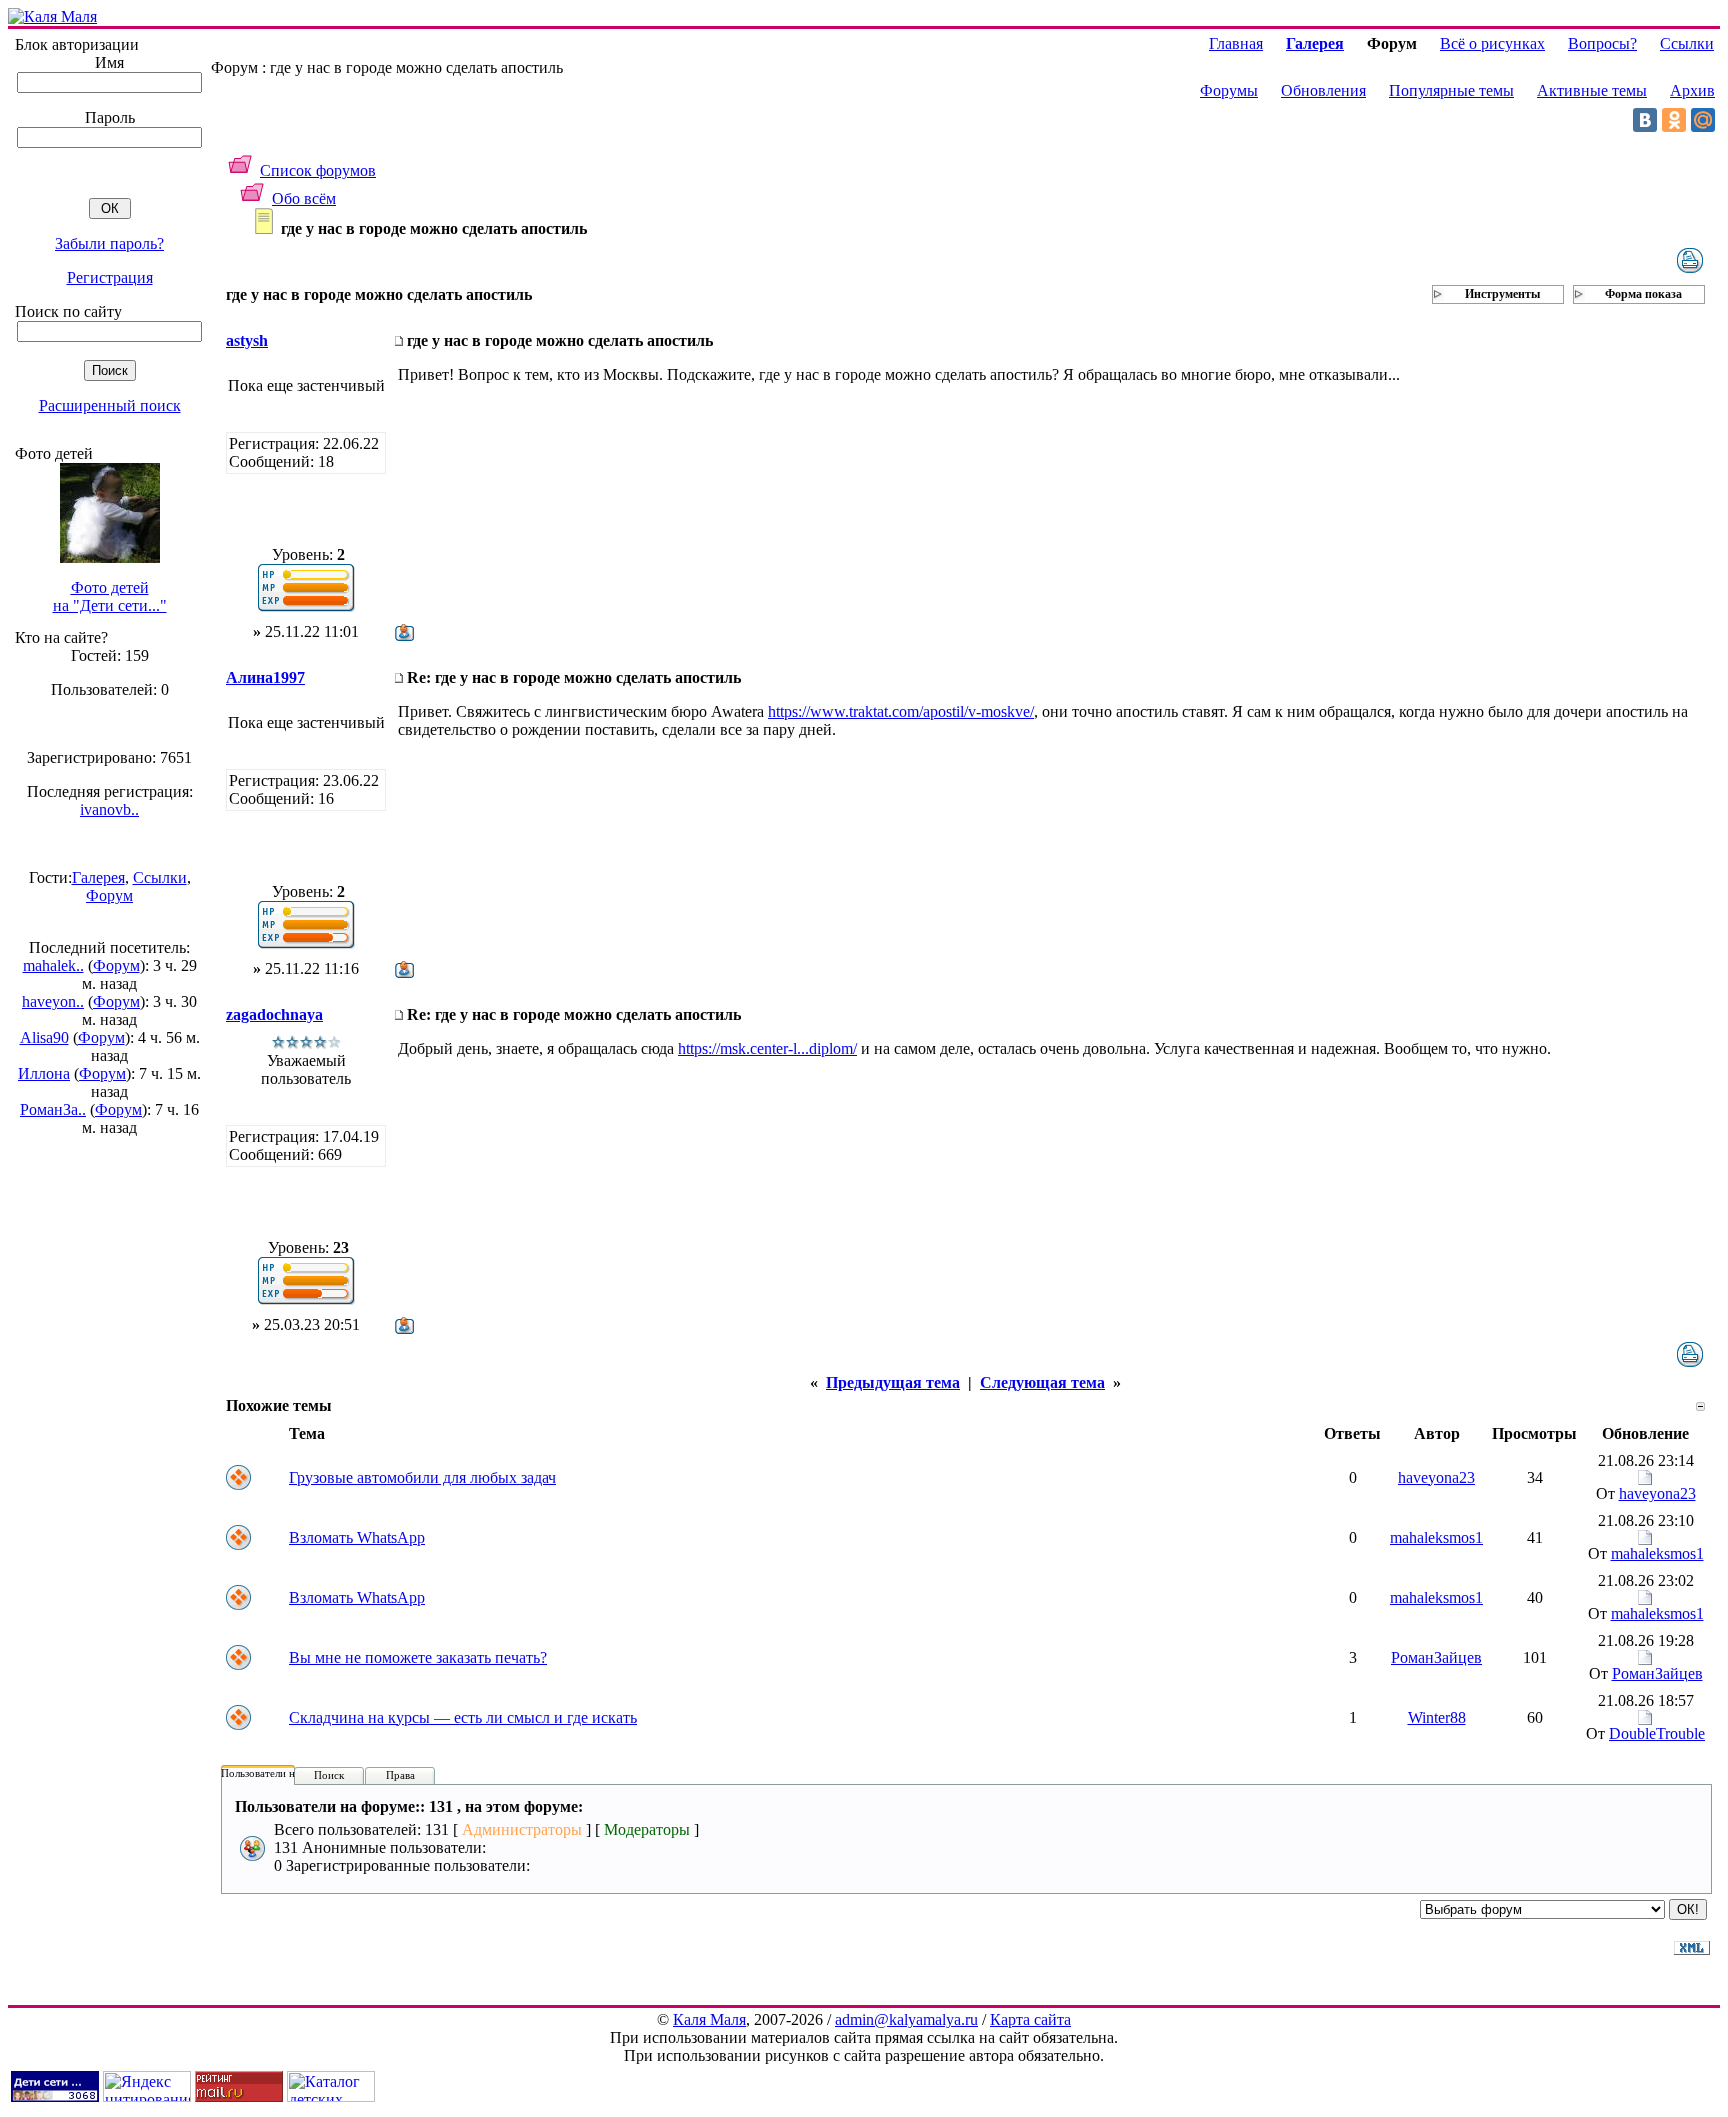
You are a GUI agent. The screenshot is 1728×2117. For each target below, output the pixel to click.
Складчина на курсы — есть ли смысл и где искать (463, 1717)
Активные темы (1592, 90)
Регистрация (110, 277)
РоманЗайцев (1436, 1657)
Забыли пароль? (109, 243)
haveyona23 (1436, 1477)
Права (400, 1775)
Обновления (1323, 90)
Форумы (1229, 90)
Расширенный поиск (110, 405)
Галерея (98, 877)
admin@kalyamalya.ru (906, 2019)
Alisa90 (44, 1037)
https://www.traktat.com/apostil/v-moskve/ (901, 711)
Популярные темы (1451, 90)
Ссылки (160, 877)
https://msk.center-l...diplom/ (767, 1048)
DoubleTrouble (1657, 1733)
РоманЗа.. (53, 1109)
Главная (1236, 43)
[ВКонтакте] (1645, 120)
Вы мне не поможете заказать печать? (418, 1657)
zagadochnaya (274, 1014)
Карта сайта (1030, 2019)
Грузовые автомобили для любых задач (422, 1477)
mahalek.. (53, 965)
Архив (1692, 90)
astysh (247, 340)
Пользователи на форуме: (282, 1773)
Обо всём (304, 198)
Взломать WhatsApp (357, 1537)
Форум (109, 895)
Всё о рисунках (1492, 43)
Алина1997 (265, 677)
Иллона (44, 1073)
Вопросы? (1602, 43)
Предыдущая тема (893, 1382)
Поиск (329, 1775)
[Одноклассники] (1674, 120)
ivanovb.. (109, 809)
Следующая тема (1042, 1382)
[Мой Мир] (1703, 120)
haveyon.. (53, 1001)
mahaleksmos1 (1436, 1537)
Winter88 (1437, 1717)
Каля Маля (709, 2019)
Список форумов (318, 170)
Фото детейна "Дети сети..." (110, 596)
